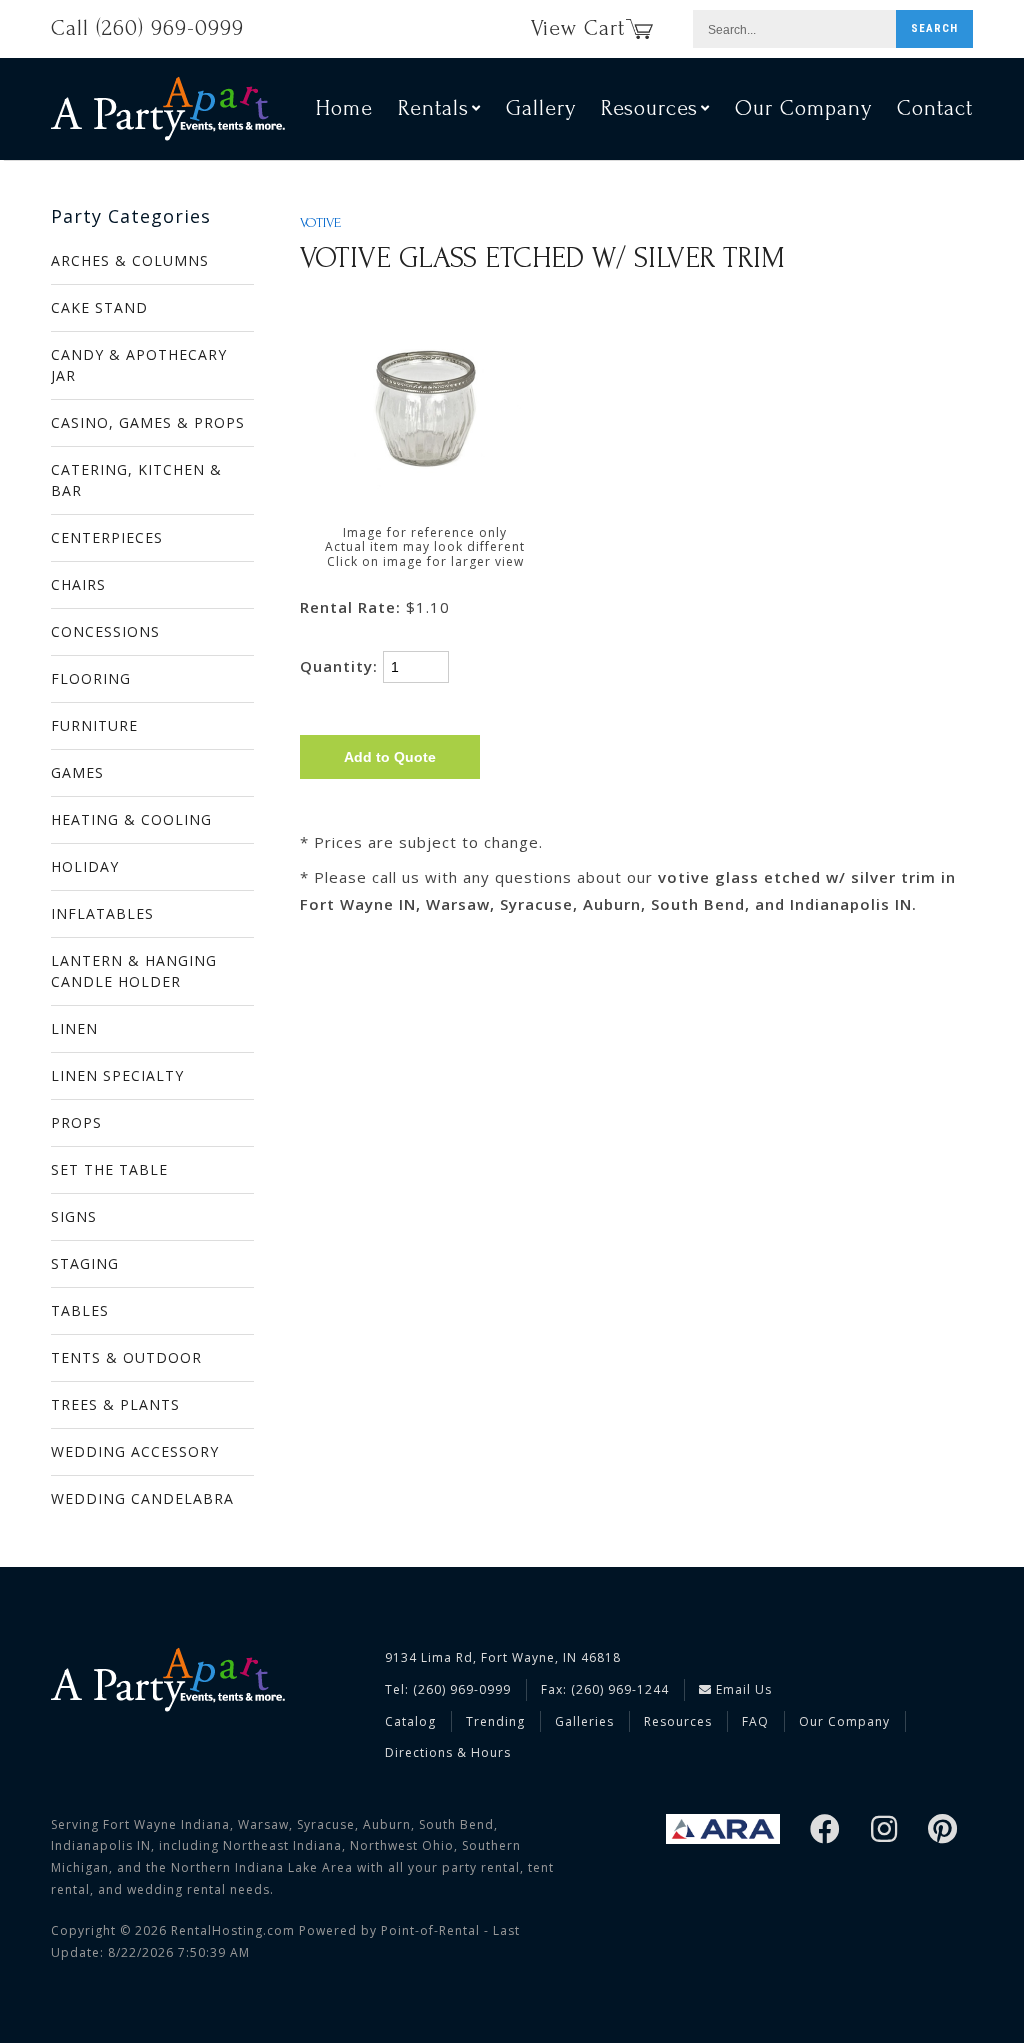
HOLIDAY (85, 866)
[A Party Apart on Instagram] (884, 1830)
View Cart (578, 28)
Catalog (410, 1721)
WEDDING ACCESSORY (135, 1451)
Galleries (584, 1721)
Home (344, 108)
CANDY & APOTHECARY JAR (139, 365)
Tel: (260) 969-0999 (448, 1689)
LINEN (74, 1028)
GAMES (77, 772)
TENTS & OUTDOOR (126, 1357)
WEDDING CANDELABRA (142, 1498)
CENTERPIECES (107, 537)
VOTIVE (320, 223)
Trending (495, 1721)
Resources (678, 1721)
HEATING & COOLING (131, 819)
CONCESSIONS (105, 631)
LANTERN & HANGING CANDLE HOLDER (134, 971)
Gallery (541, 108)
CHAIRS (78, 584)
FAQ (755, 1721)
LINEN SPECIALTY (117, 1075)
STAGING (85, 1263)
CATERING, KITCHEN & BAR (136, 480)
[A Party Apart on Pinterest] (943, 1830)
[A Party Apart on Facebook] (825, 1830)
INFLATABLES (102, 913)
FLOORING (91, 678)
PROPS (76, 1122)
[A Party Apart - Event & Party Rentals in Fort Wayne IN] (168, 108)
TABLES (80, 1310)
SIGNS (74, 1216)
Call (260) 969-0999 (147, 28)
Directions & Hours (448, 1752)
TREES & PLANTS (115, 1404)
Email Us (742, 1689)
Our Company (803, 108)
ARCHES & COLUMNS (130, 260)
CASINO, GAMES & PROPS (148, 422)
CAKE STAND (99, 307)
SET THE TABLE (109, 1169)
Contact (935, 108)
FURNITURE (94, 725)
